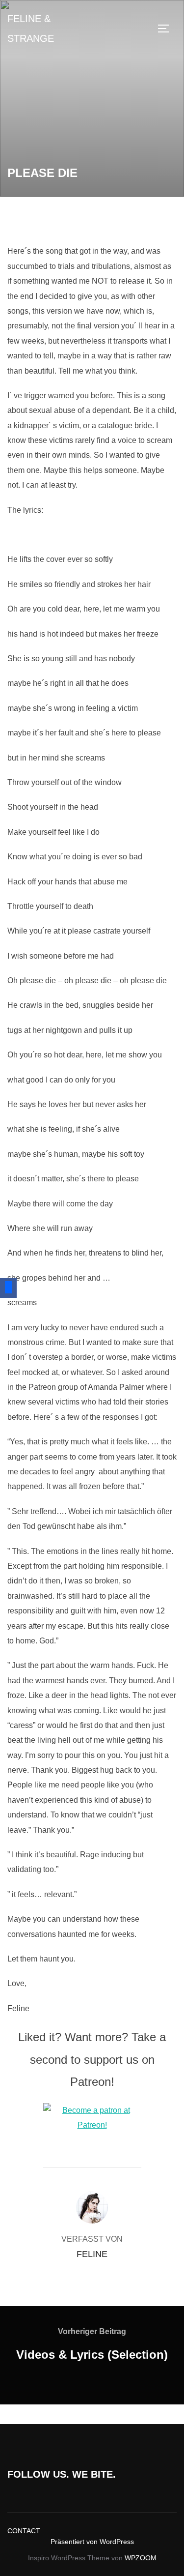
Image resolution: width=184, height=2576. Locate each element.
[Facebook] (8, 1288)
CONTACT (24, 2531)
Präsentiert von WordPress (92, 2542)
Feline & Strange (31, 29)
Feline (92, 2254)
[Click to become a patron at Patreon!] (92, 2125)
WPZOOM (141, 2558)
